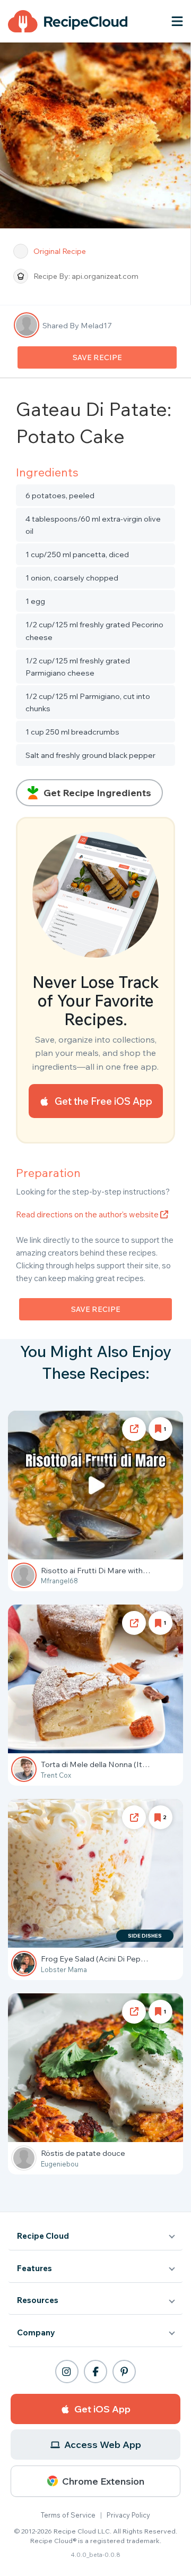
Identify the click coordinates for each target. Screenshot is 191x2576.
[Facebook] (95, 2372)
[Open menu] (177, 21)
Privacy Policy (128, 2515)
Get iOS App (102, 2409)
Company (36, 2332)
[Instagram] (67, 2372)
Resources (38, 2300)
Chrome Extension (103, 2481)
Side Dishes (145, 1936)
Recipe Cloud (43, 2236)
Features (34, 2268)
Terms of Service (68, 2515)
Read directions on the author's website (88, 1214)
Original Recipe (60, 251)
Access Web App (103, 2445)
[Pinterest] (124, 2372)
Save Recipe (97, 357)
